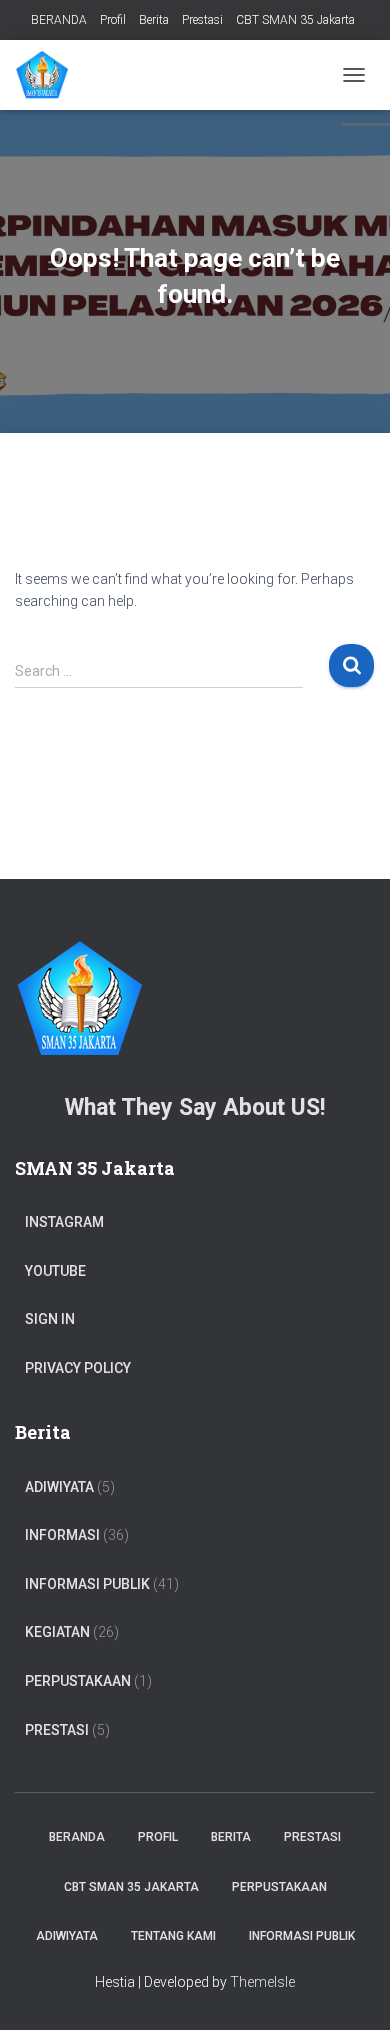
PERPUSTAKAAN (78, 1681)
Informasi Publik (87, 1584)
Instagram (64, 1222)
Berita (154, 20)
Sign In (50, 1319)
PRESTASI (57, 1730)
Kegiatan (57, 1632)
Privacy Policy (78, 1368)
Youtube (55, 1271)
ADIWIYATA (59, 1487)
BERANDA (59, 20)
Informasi (62, 1535)
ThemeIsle (262, 1982)
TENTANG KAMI (173, 1936)
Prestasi (202, 20)
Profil (113, 20)
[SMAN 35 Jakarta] (49, 75)
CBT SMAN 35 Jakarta (295, 20)
